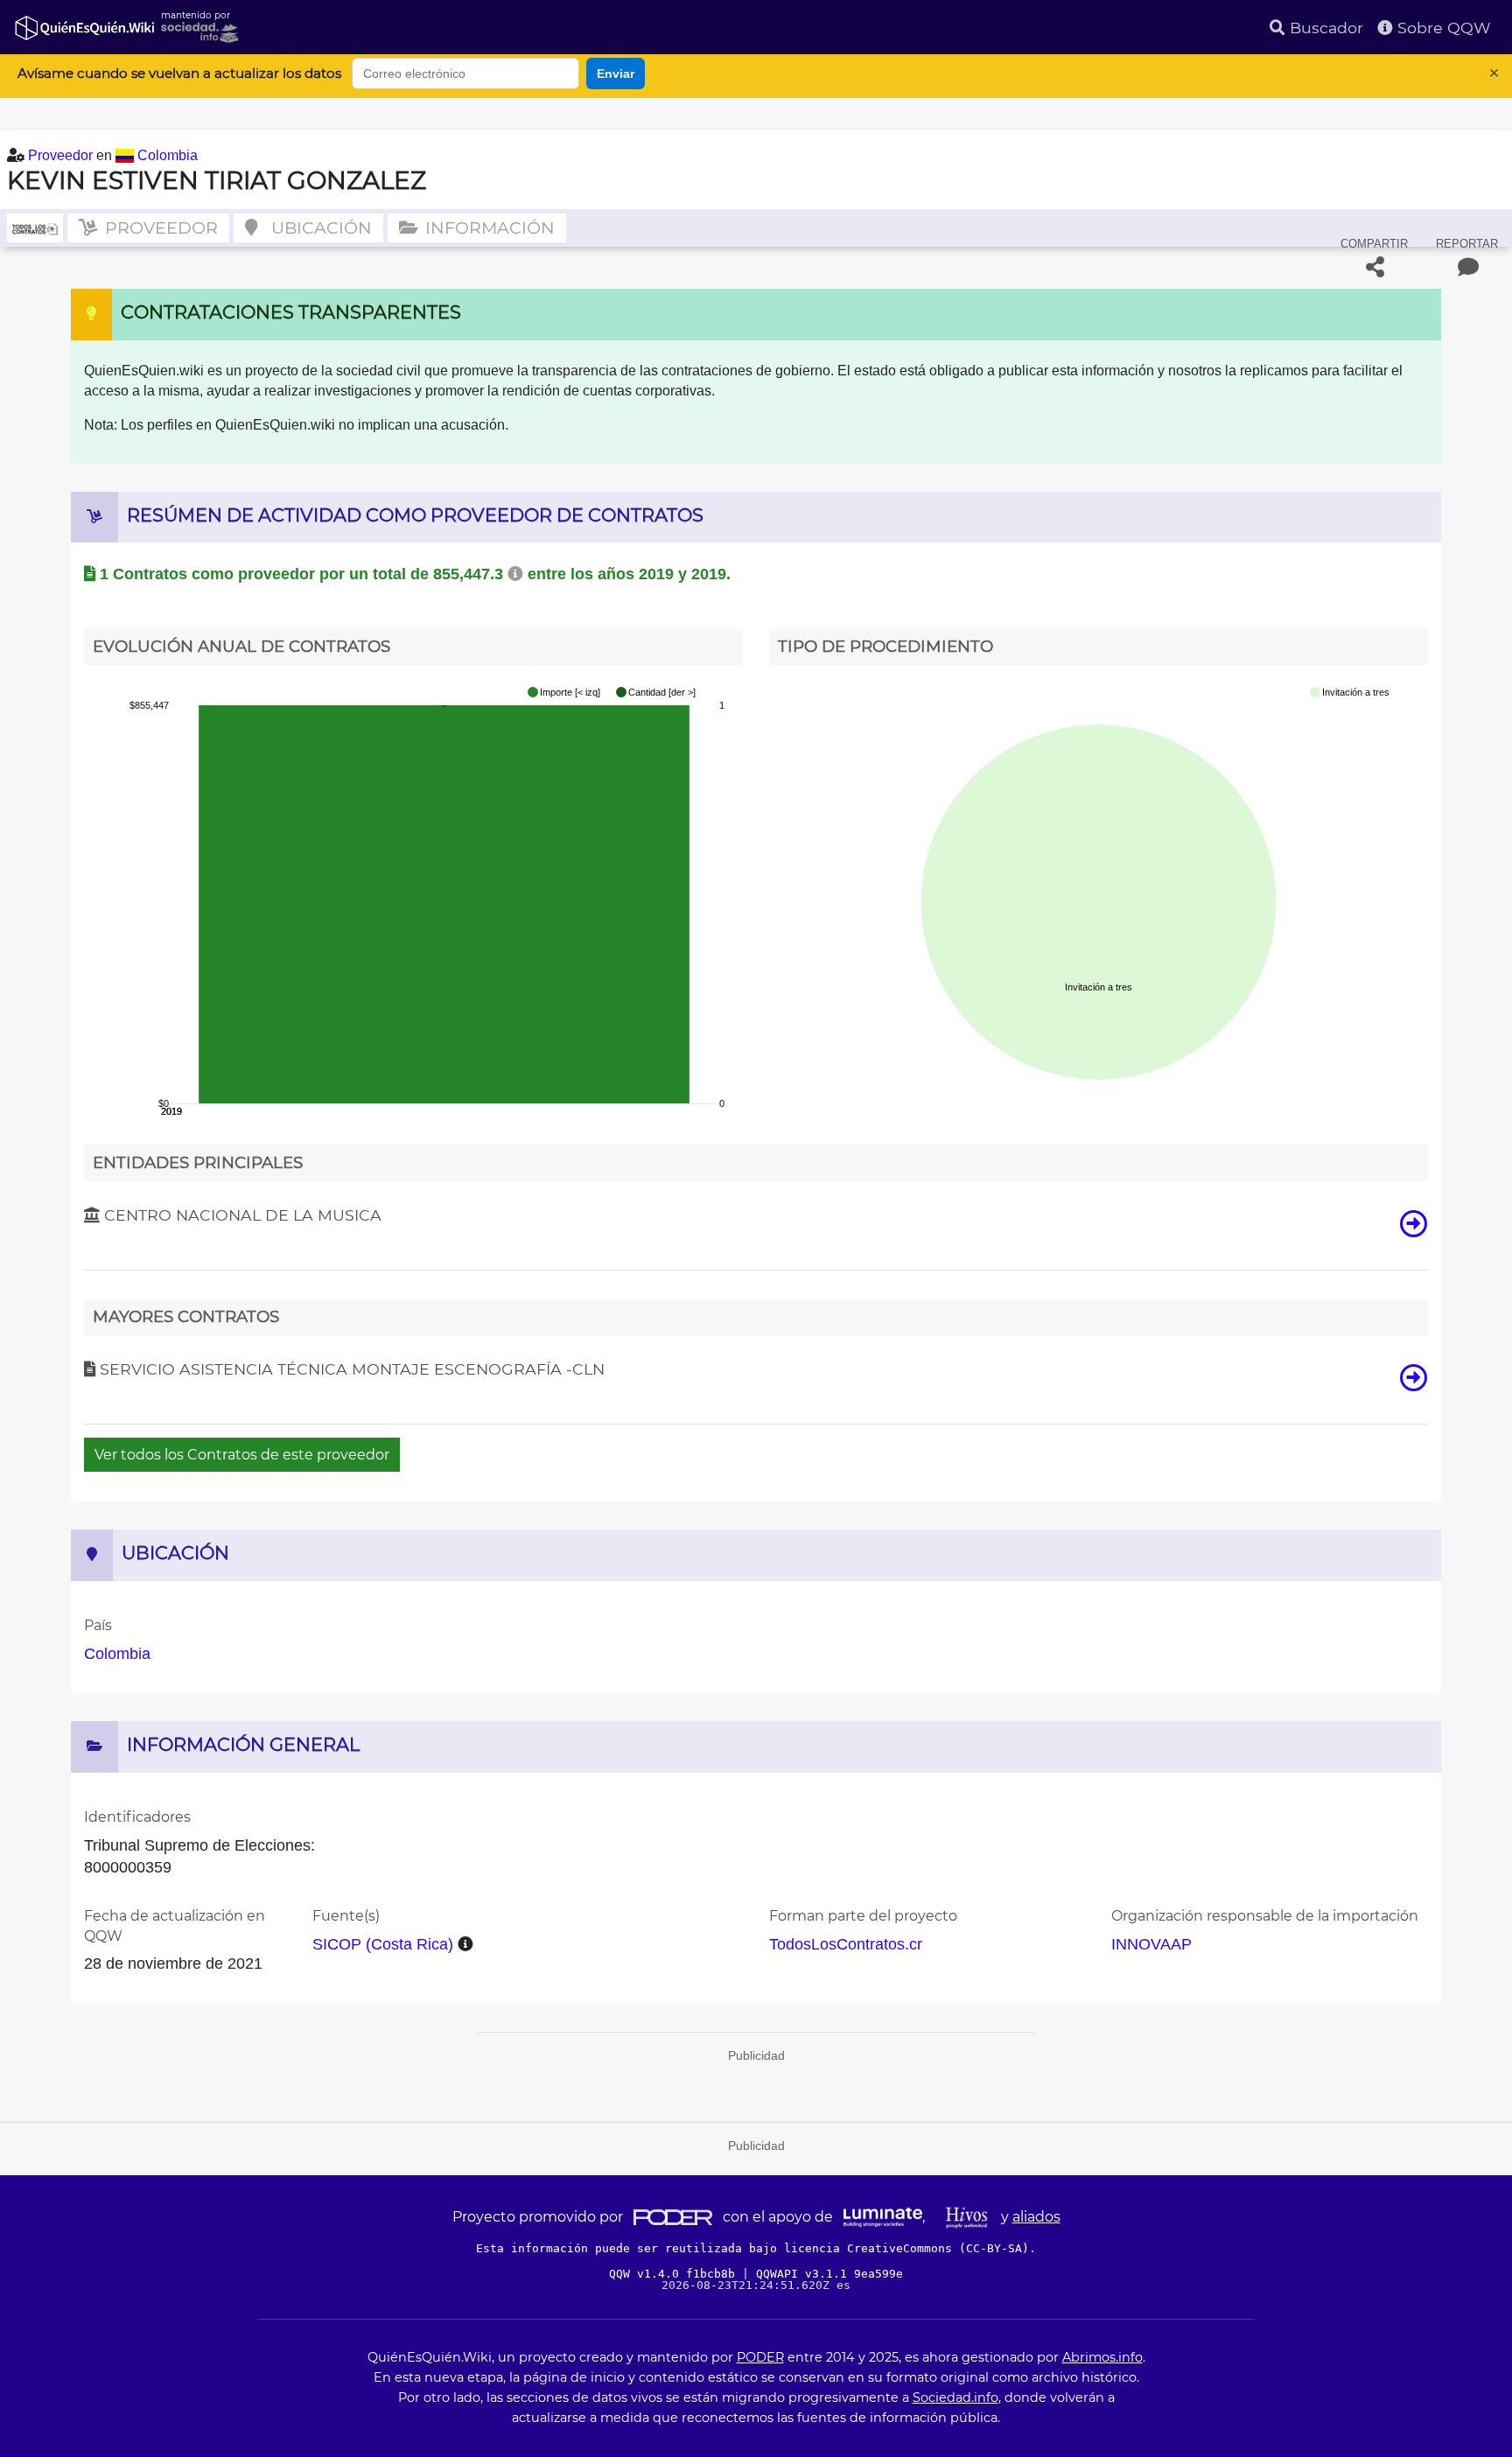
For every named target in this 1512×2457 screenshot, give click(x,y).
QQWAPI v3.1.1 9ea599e (829, 2274)
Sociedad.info (955, 2397)
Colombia (168, 155)
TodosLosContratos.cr (846, 1944)
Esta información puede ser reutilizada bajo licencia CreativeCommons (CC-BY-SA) (752, 2248)
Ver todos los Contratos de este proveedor (242, 1455)
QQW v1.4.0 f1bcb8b (675, 2274)
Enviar (616, 73)
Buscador (1324, 28)
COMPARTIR (1374, 244)
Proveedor (62, 155)
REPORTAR (1467, 244)
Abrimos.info (1102, 2357)
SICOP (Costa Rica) (383, 1944)
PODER (760, 2357)
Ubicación (319, 227)
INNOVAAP (1151, 1944)
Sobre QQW (1442, 28)
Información (488, 227)
